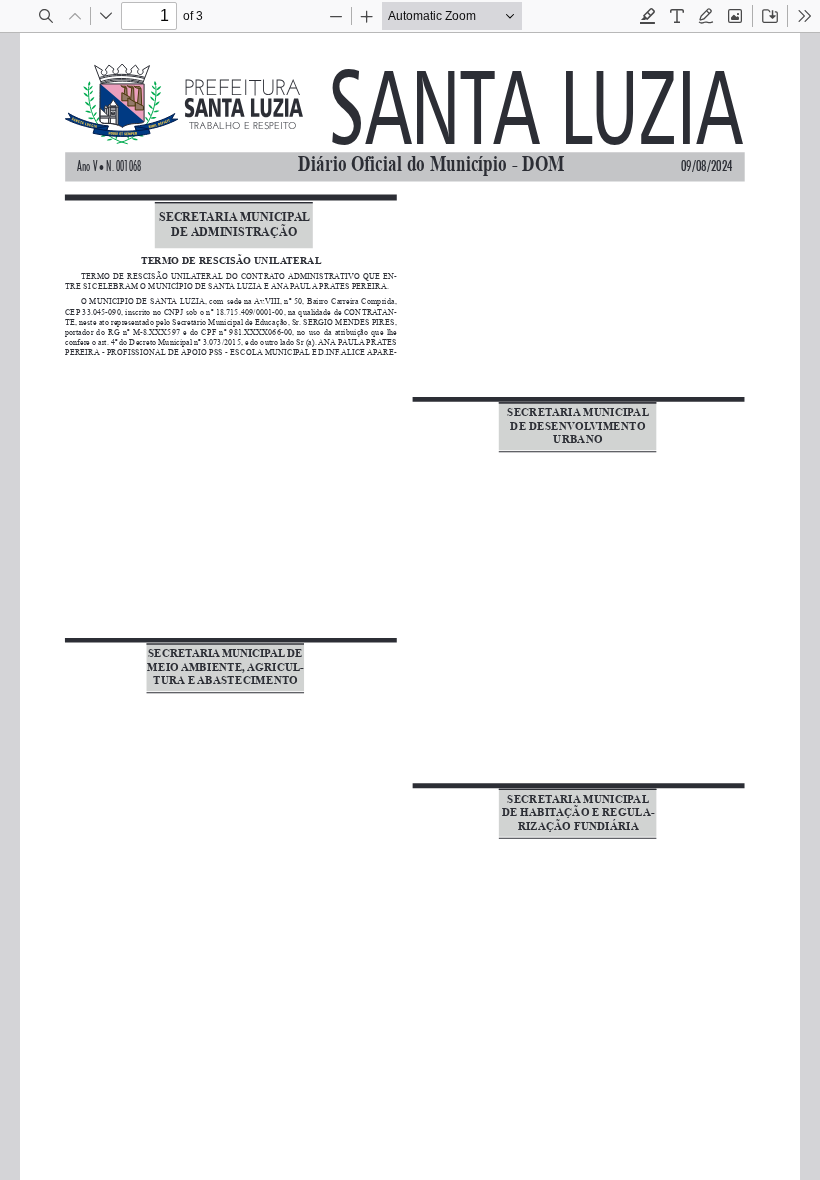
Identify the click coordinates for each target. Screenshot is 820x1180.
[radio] (648, 16)
